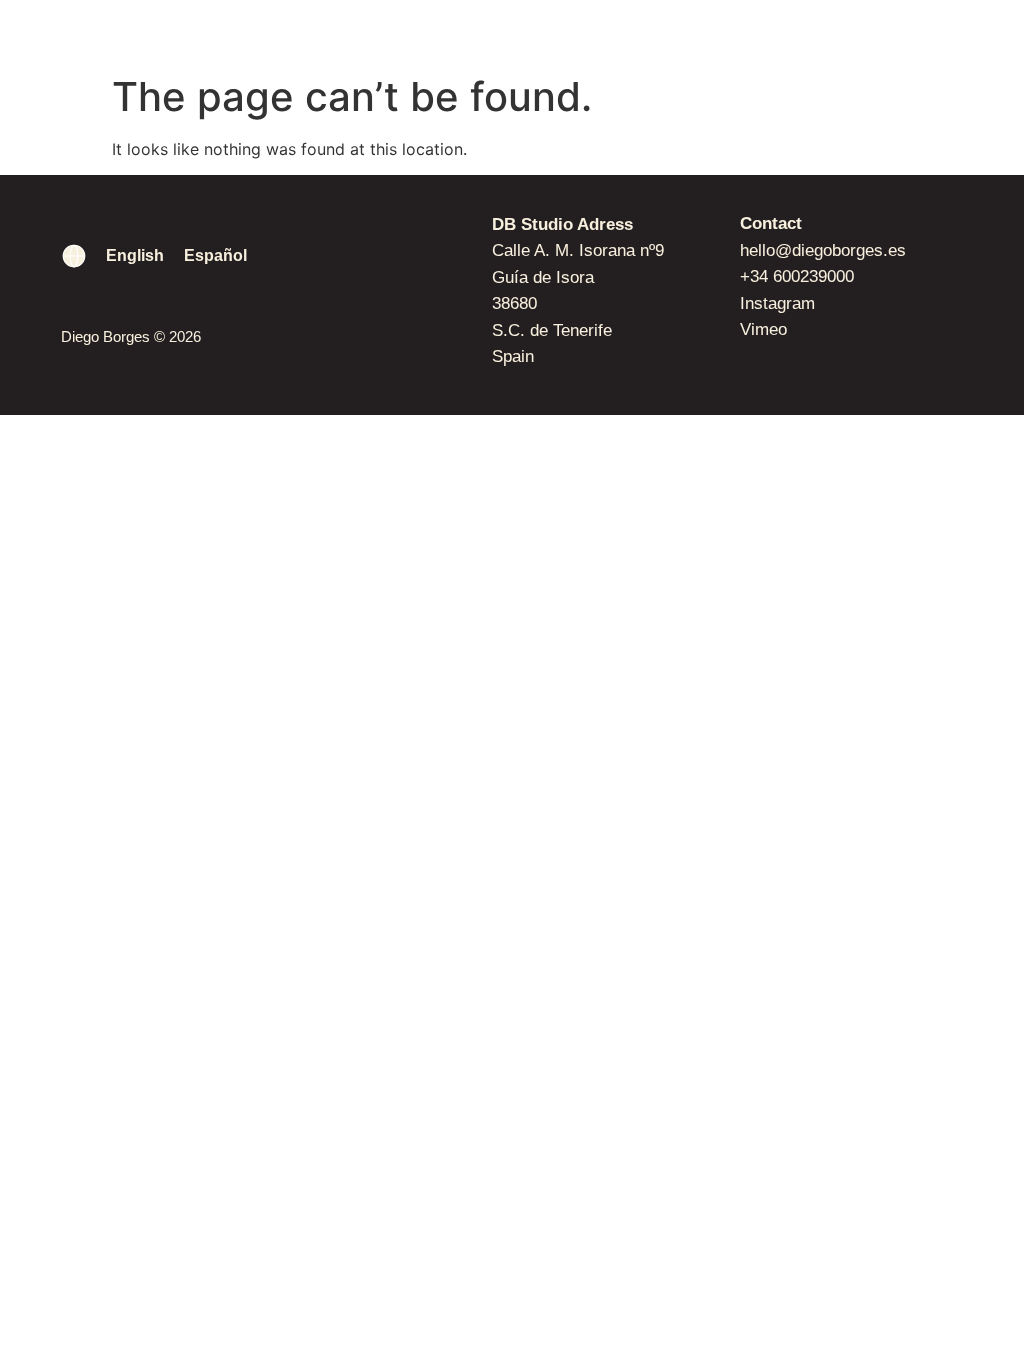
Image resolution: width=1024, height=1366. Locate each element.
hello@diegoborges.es (823, 250)
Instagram (777, 303)
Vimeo (763, 329)
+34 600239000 (797, 276)
